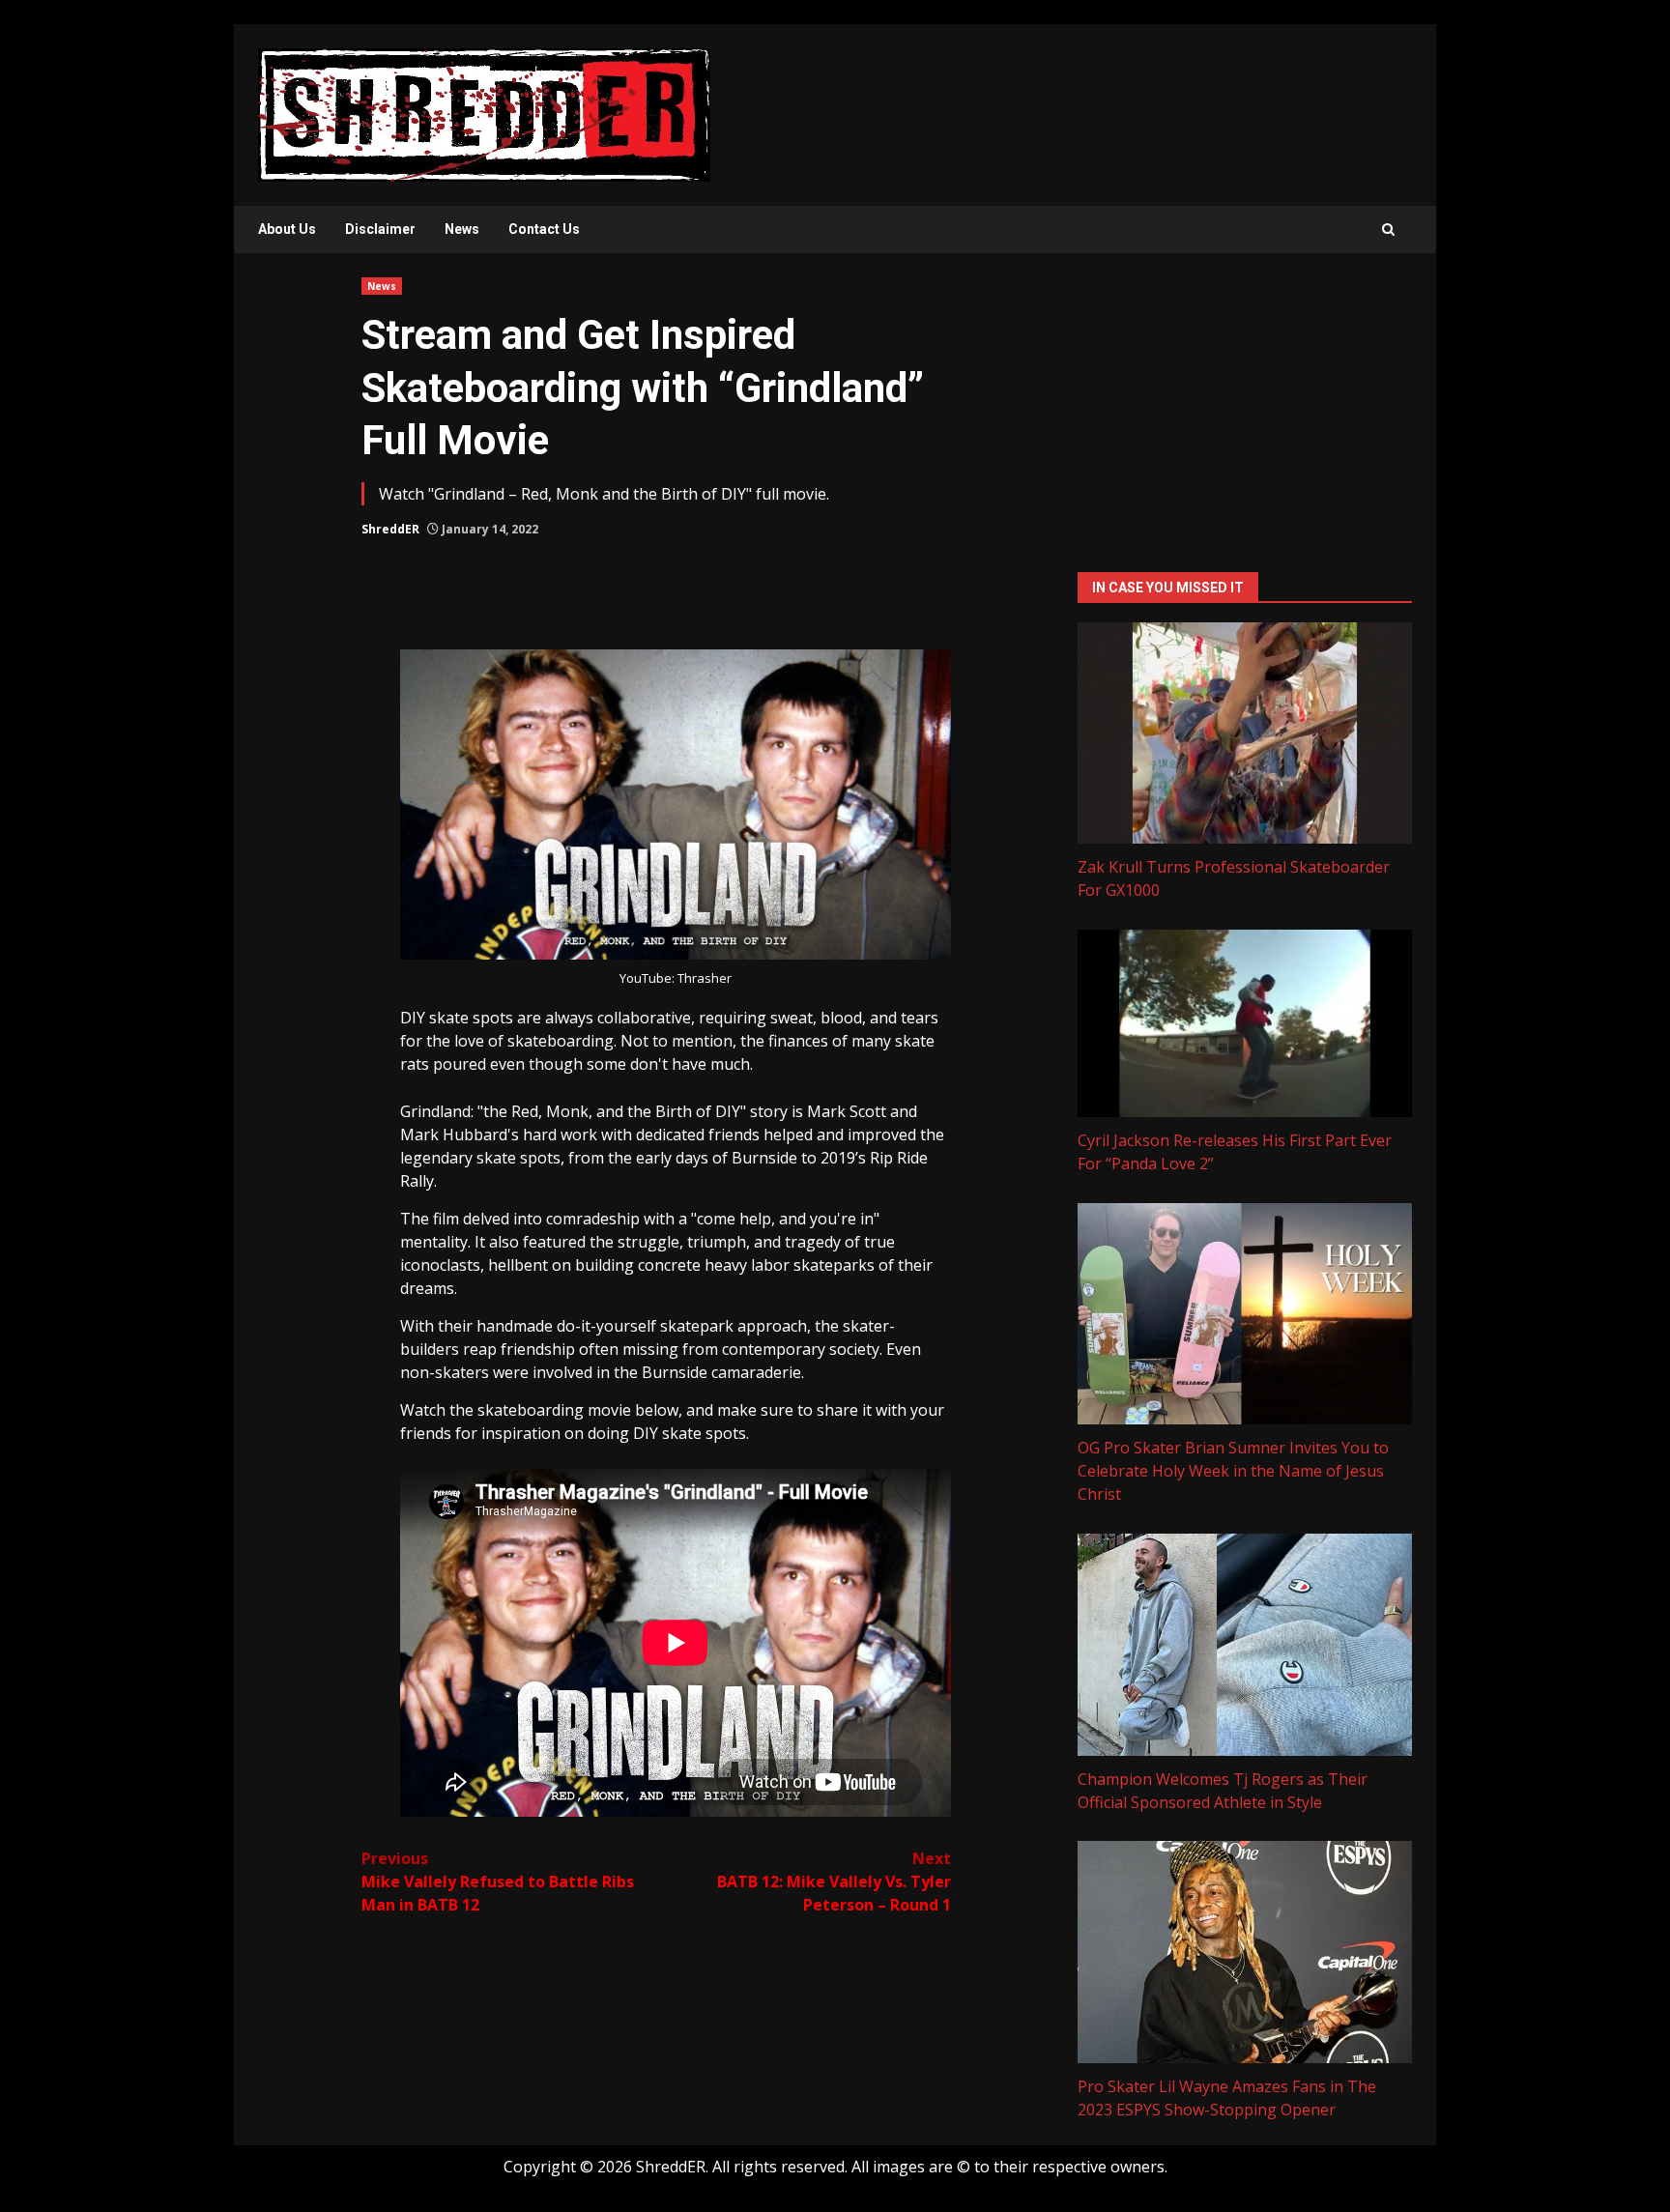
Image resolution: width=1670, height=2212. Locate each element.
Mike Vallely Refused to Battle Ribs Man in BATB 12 (498, 1882)
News (462, 229)
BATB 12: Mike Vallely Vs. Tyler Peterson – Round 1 (834, 1882)
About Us (287, 229)
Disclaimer (380, 229)
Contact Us (544, 229)
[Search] (1388, 230)
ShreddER (390, 529)
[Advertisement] (1245, 413)
